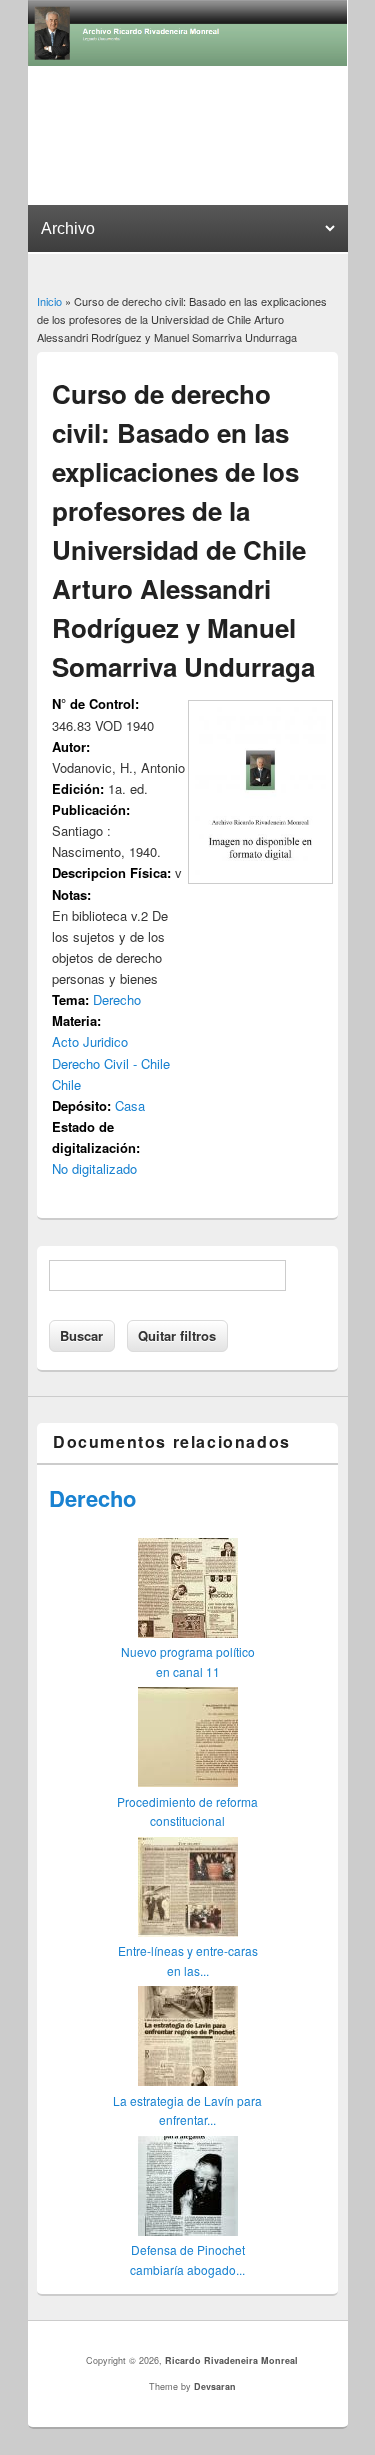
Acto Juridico (90, 1041)
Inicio (49, 301)
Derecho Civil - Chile (111, 1063)
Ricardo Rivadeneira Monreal (231, 2360)
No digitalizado (94, 1168)
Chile (66, 1084)
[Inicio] (188, 60)
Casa (130, 1105)
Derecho (117, 999)
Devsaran (215, 2386)
